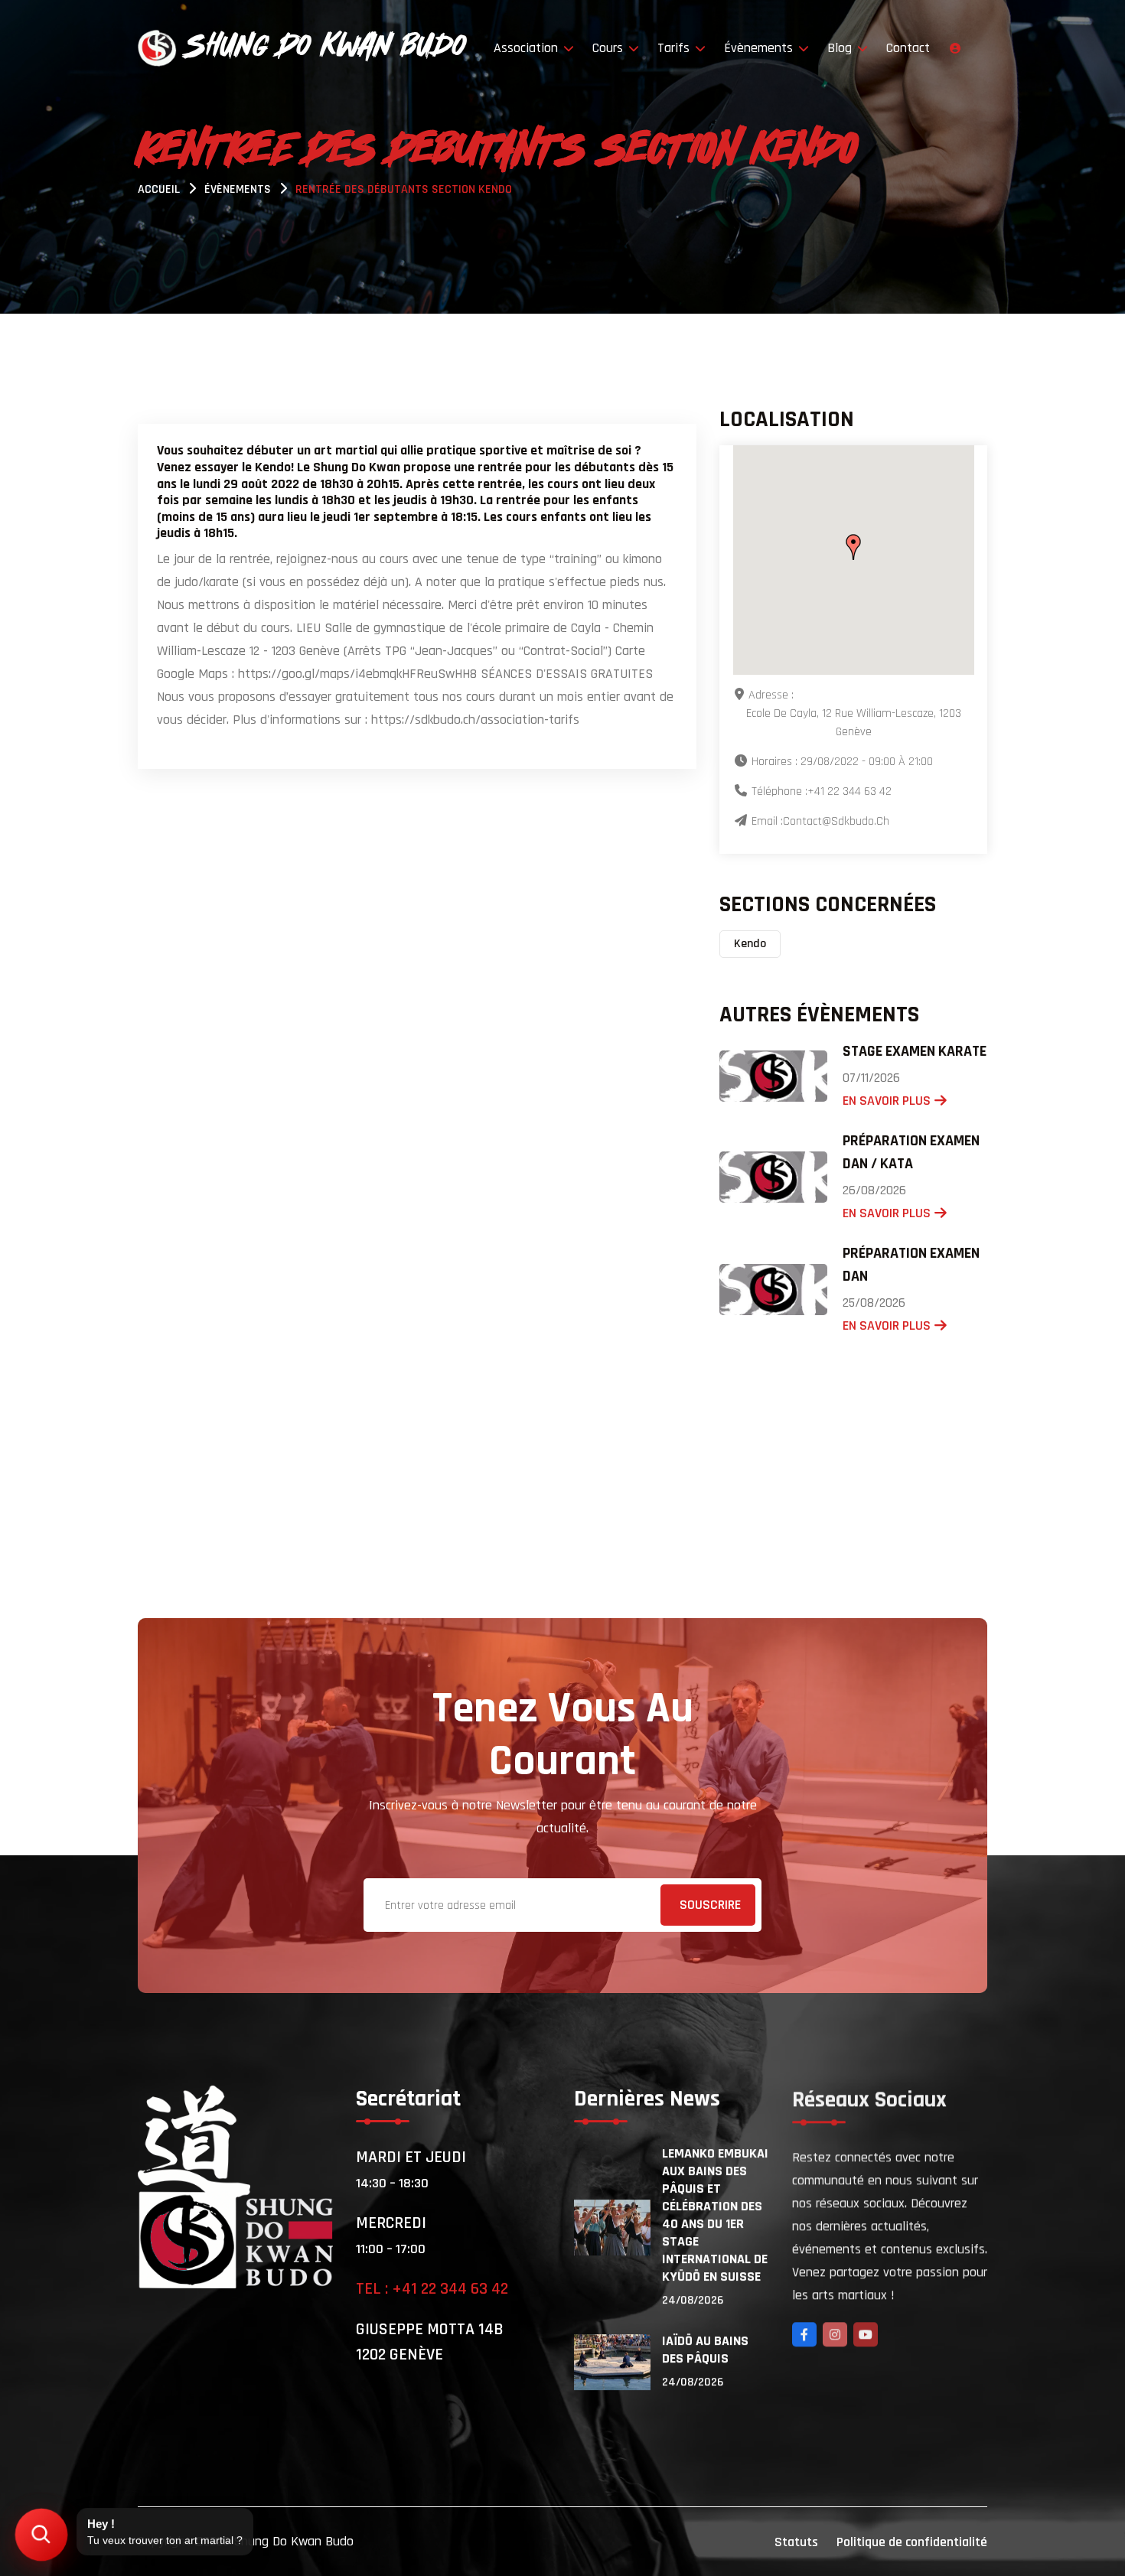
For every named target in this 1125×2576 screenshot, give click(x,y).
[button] (853, 547)
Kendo (750, 944)
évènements (238, 189)
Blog (841, 48)
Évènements (760, 48)
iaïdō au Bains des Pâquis (705, 2350)
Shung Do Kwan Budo (293, 2541)
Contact (908, 48)
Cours (610, 48)
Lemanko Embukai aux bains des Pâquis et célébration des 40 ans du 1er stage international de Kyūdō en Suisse (715, 2215)
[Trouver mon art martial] (42, 2535)
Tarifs (675, 48)
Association (528, 48)
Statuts (796, 2542)
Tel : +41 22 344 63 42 (432, 2289)
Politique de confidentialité (912, 2542)
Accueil (159, 189)
